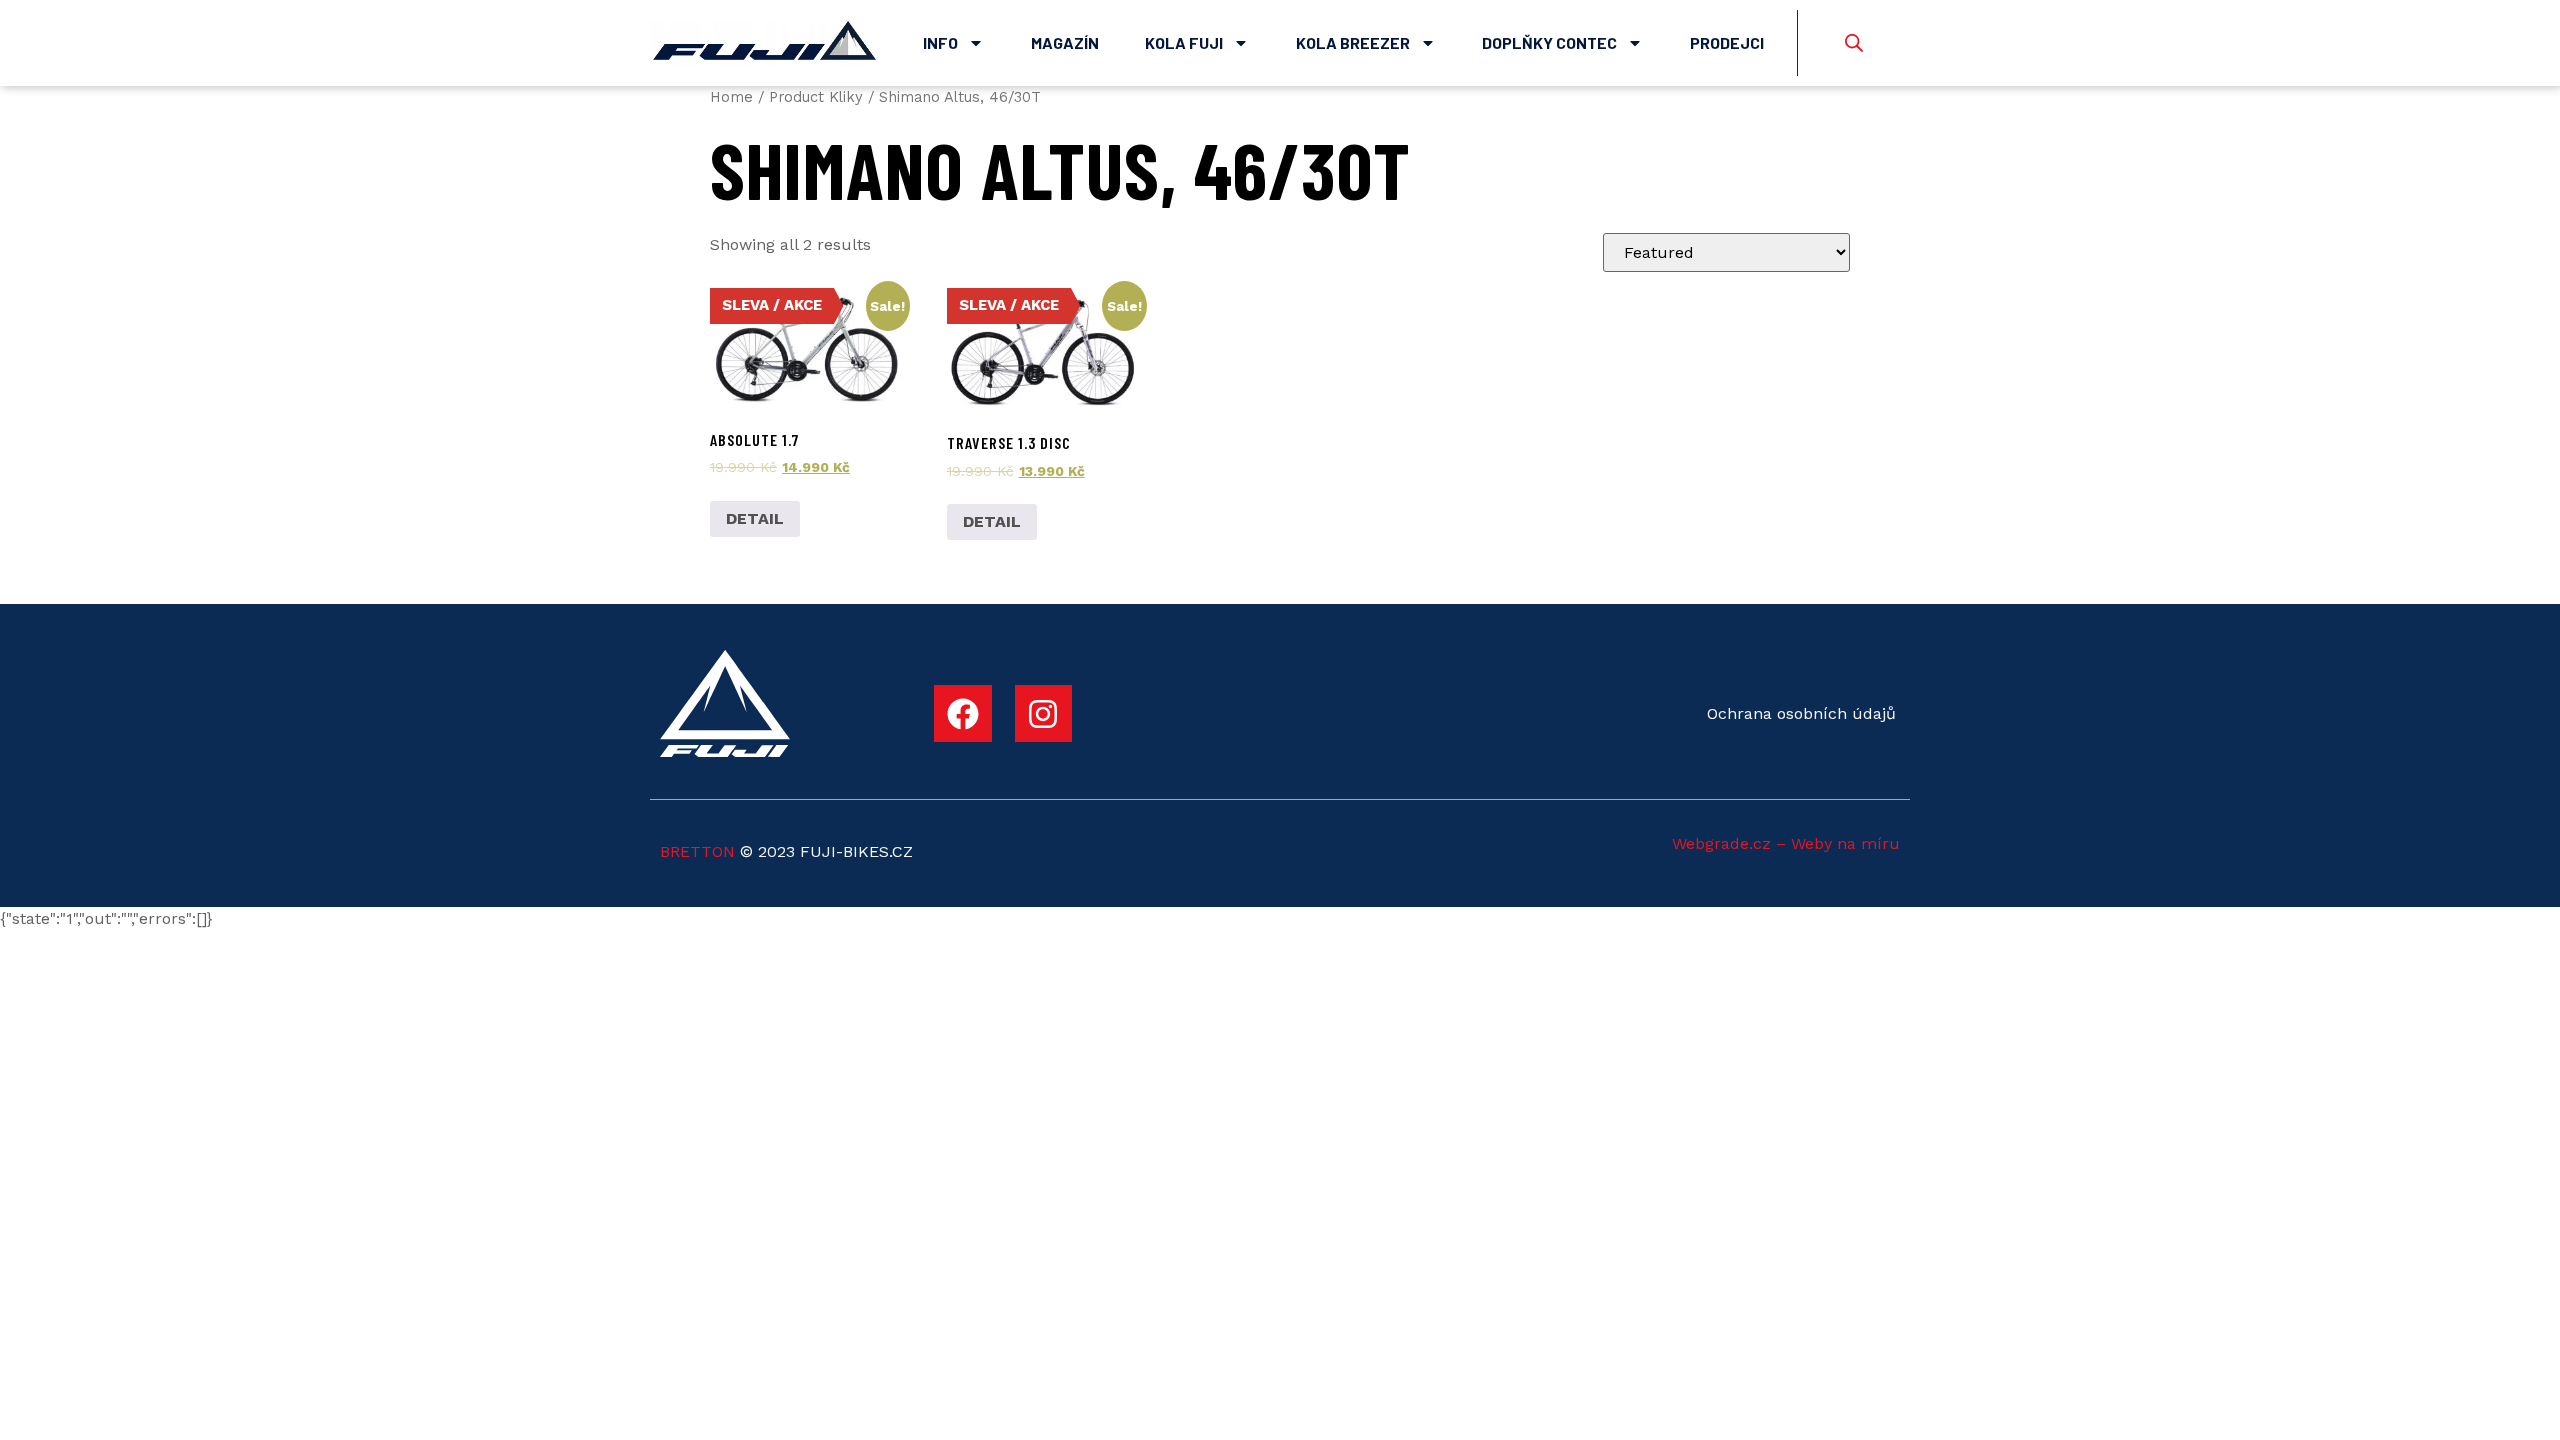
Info (940, 42)
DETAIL (755, 518)
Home (731, 97)
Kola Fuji (1184, 42)
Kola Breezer (1353, 42)
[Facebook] (963, 714)
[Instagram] (1044, 714)
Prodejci (1727, 42)
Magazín (1065, 42)
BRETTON (697, 851)
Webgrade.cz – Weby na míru (1786, 843)
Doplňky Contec (1549, 42)
